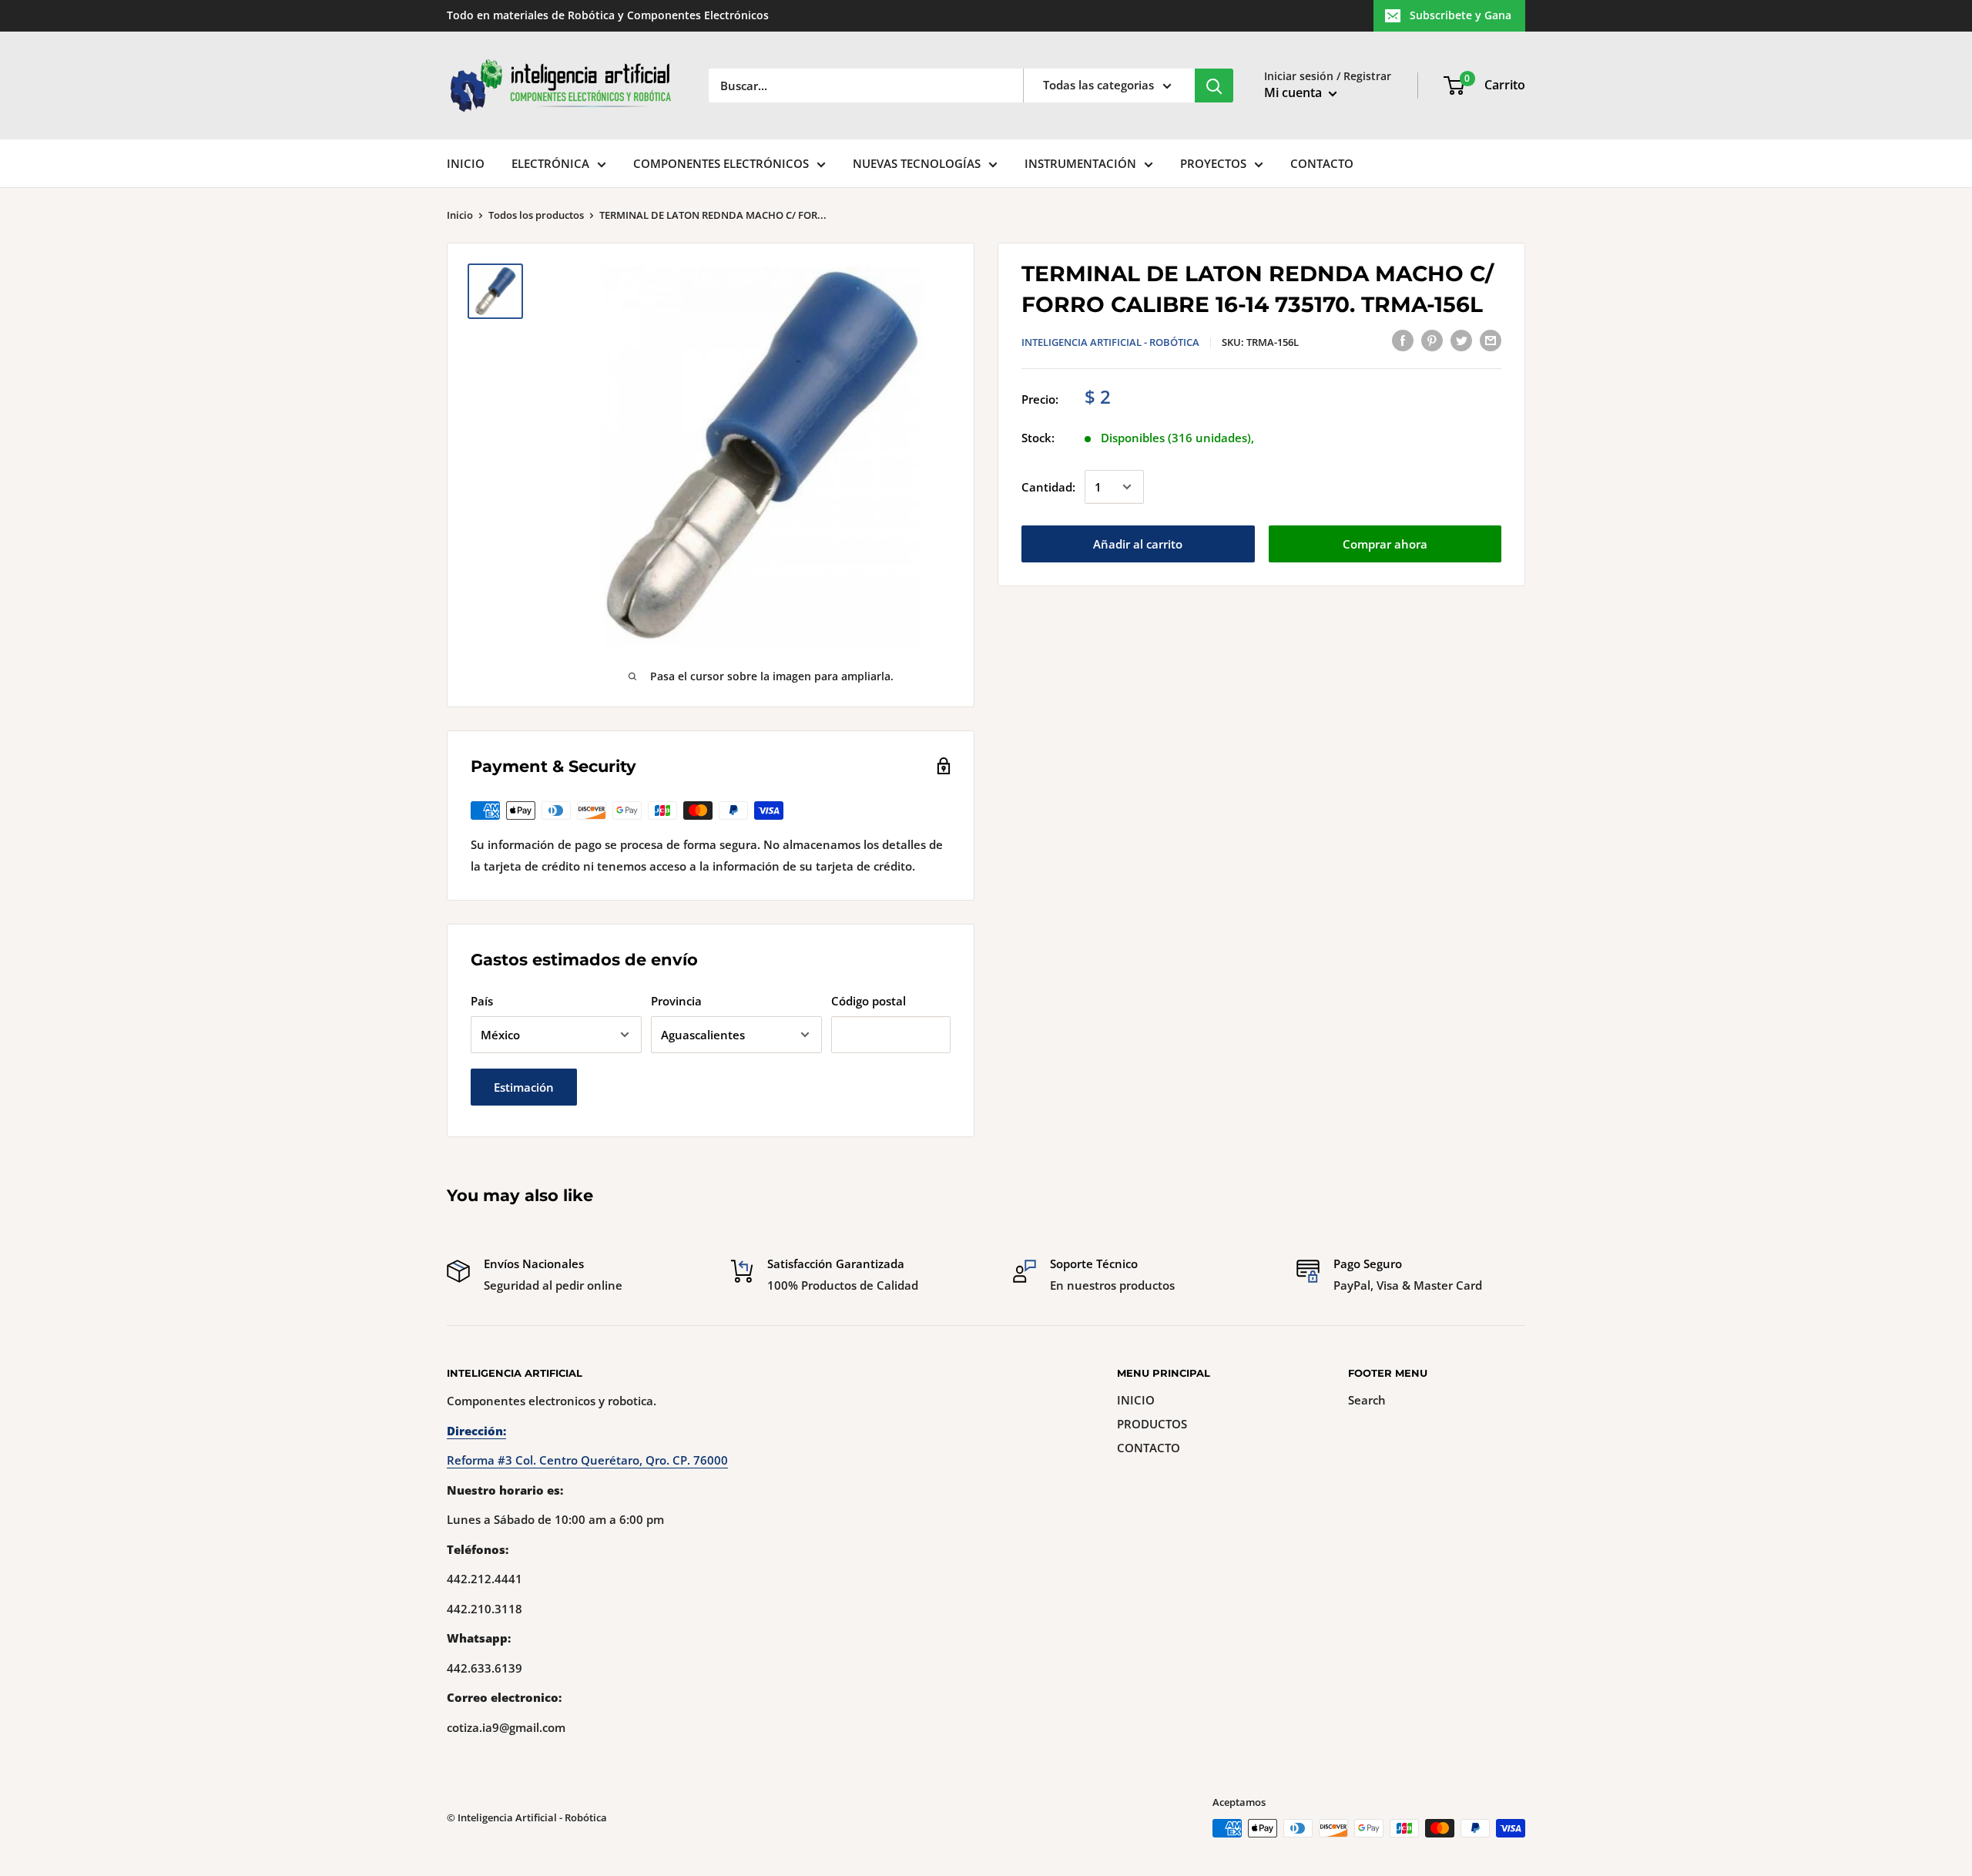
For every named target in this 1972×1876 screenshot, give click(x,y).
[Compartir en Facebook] (1403, 340)
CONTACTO (1322, 163)
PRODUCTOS (1152, 1424)
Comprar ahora (1385, 544)
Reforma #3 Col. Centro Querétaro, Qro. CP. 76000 (587, 1460)
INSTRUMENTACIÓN (1080, 163)
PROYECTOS (1213, 163)
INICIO (466, 163)
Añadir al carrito (1138, 544)
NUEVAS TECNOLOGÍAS (917, 163)
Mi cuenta (1295, 92)
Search (1367, 1400)
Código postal (869, 1001)
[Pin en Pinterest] (1432, 340)
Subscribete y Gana (1461, 15)
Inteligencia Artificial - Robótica (1110, 342)
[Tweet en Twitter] (1461, 340)
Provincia (676, 1001)
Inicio (460, 215)
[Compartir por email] (1491, 340)
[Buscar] (1214, 86)
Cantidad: (1048, 487)
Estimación (524, 1087)
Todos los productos (536, 215)
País (482, 1001)
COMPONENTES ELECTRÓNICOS (721, 163)
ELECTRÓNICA (550, 163)
